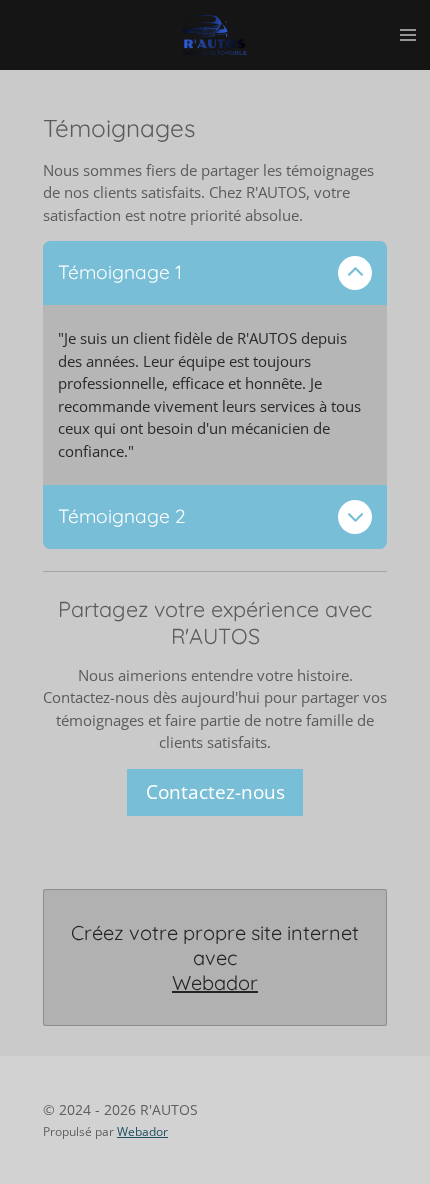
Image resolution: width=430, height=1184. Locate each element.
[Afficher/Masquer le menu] (408, 35)
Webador (215, 982)
